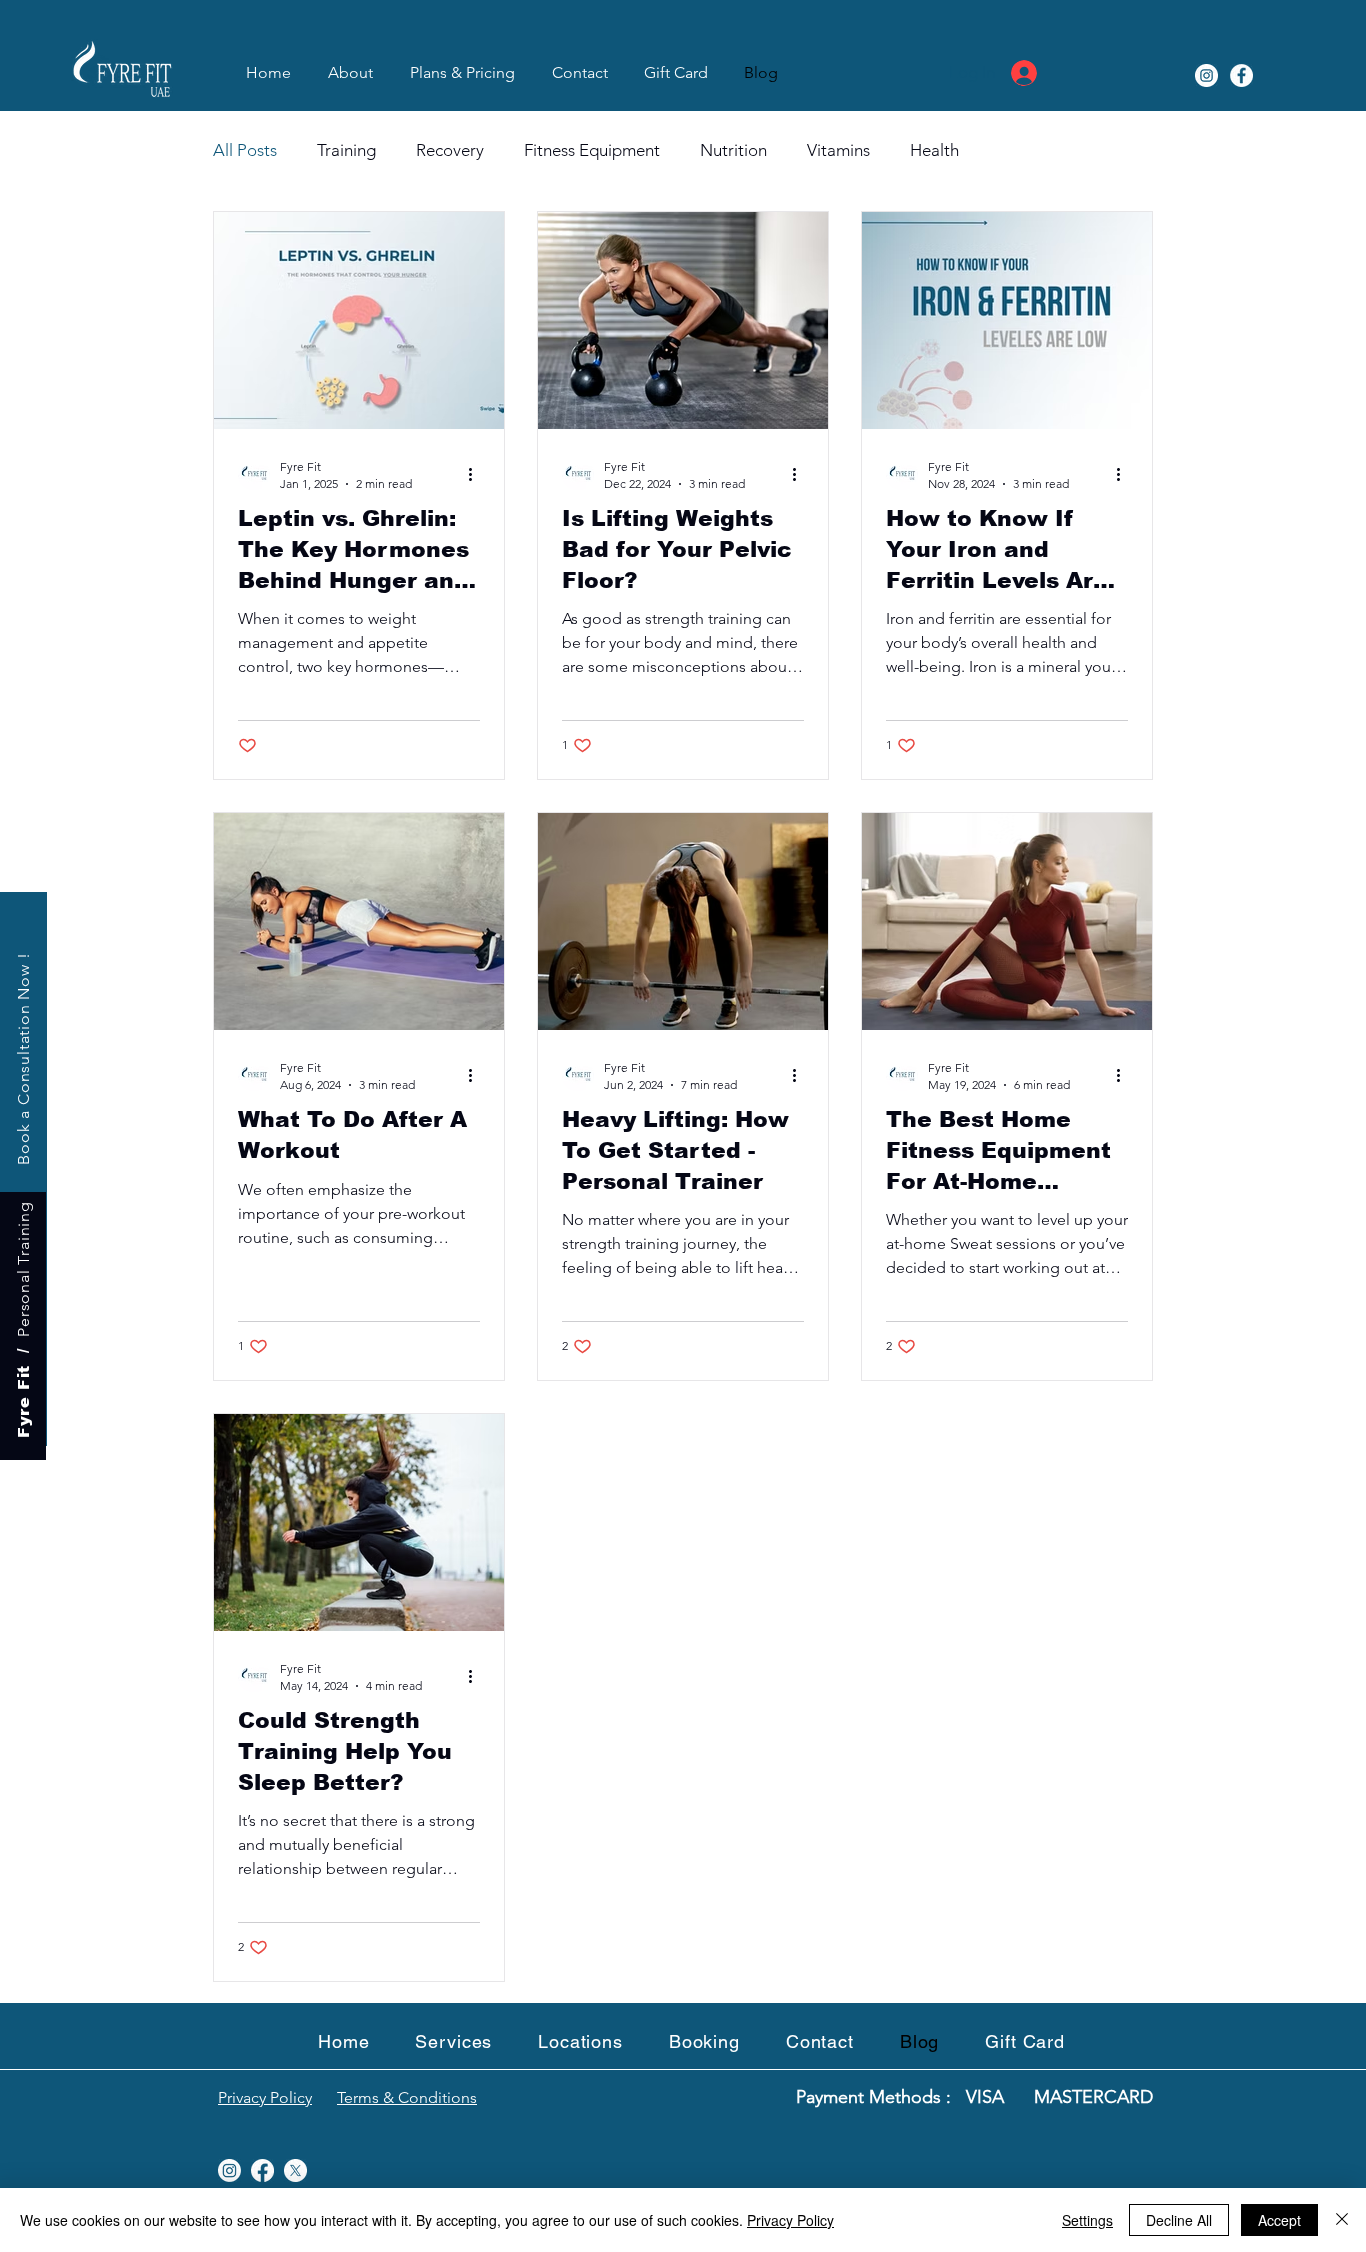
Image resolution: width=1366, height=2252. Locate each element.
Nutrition (733, 150)
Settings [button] (1087, 2220)
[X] (295, 2170)
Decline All (1179, 2220)
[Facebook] (1241, 75)
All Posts (245, 150)
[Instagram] (1206, 75)
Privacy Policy (790, 2220)
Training (346, 150)
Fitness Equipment (592, 150)
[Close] (1342, 2220)
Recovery (450, 150)
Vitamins (838, 150)
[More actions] (477, 474)
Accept (1279, 2220)
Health (934, 150)
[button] (580, 2041)
